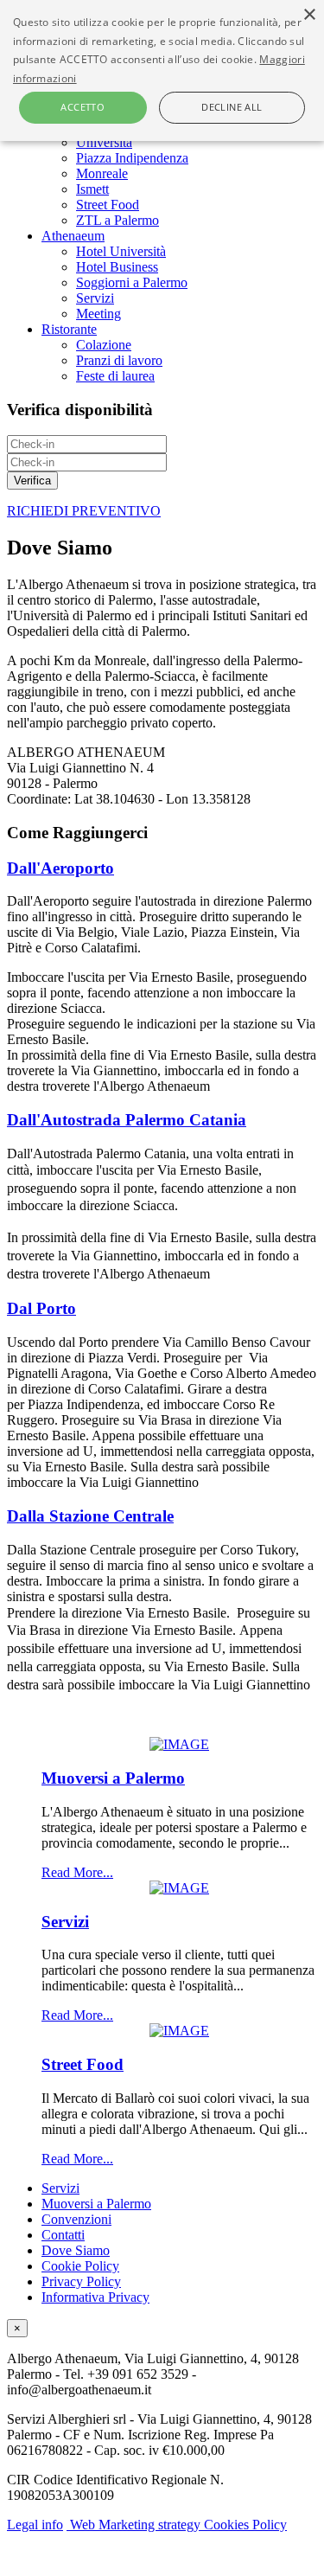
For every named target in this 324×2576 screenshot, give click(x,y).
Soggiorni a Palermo (132, 282)
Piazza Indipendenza (132, 158)
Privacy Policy (81, 2281)
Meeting (98, 314)
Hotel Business (117, 267)
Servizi (95, 298)
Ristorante (69, 329)
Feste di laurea (115, 376)
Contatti (63, 2235)
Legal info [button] (35, 2525)
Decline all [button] (232, 107)
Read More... (77, 1872)
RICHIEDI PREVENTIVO (84, 511)
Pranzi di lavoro (119, 360)
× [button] (309, 15)
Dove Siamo (76, 2250)
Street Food (108, 205)
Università (104, 142)
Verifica (32, 481)
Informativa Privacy (95, 2297)
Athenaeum (73, 236)
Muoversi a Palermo (113, 1778)
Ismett (92, 189)
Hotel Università (121, 251)
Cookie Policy (80, 2266)
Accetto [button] (83, 107)
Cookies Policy (245, 2525)
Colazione (104, 345)
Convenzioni (76, 2219)
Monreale (102, 173)
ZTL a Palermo (118, 220)
